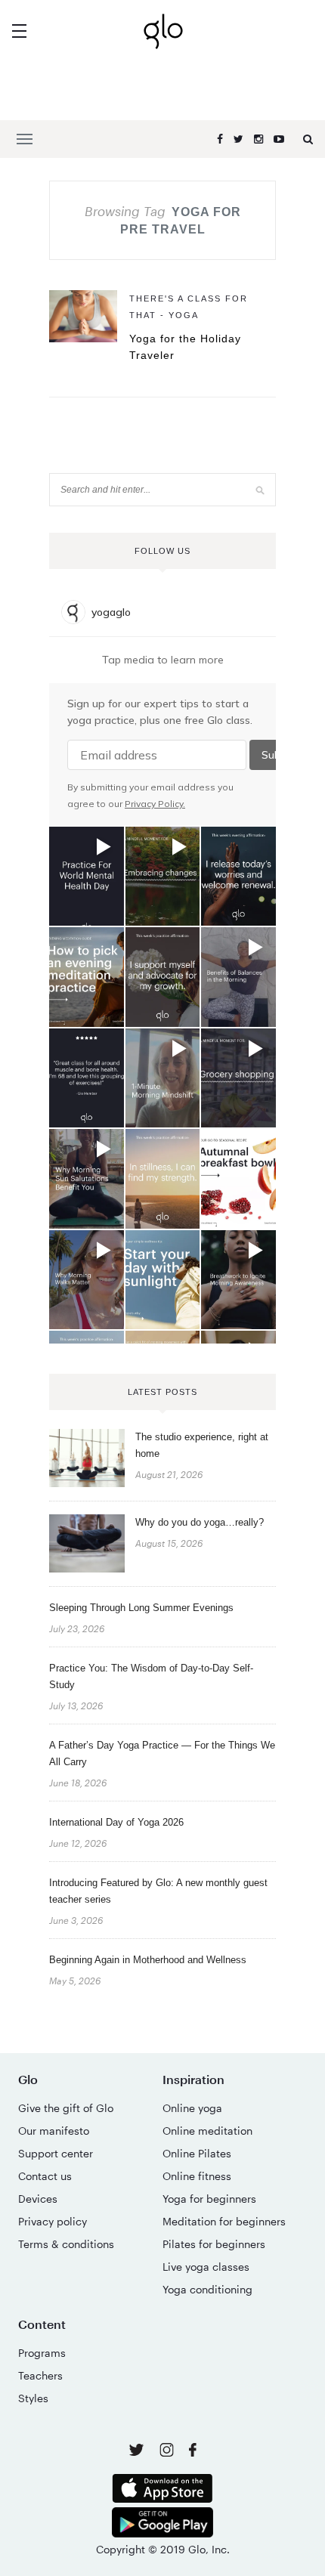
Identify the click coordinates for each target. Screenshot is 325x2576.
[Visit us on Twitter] (138, 2451)
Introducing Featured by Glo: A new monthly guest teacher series (158, 1891)
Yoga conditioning (207, 2289)
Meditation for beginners (224, 2221)
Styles (33, 2398)
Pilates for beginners (214, 2244)
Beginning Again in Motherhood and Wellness (148, 1960)
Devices (38, 2199)
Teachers (40, 2375)
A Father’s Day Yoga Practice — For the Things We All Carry (162, 1753)
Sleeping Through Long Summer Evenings (141, 1608)
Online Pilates (197, 2153)
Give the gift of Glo (66, 2108)
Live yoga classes (206, 2267)
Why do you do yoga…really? (200, 1522)
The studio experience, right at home (202, 1445)
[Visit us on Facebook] (193, 2452)
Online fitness (197, 2176)
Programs (42, 2353)
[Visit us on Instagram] (168, 2452)
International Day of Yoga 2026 (116, 1822)
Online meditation (207, 2131)
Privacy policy (53, 2221)
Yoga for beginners (209, 2199)
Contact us (45, 2176)
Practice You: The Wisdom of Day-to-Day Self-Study (151, 1676)
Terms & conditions (66, 2244)
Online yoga (192, 2108)
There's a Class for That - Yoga (189, 307)
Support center (56, 2153)
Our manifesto (54, 2131)
